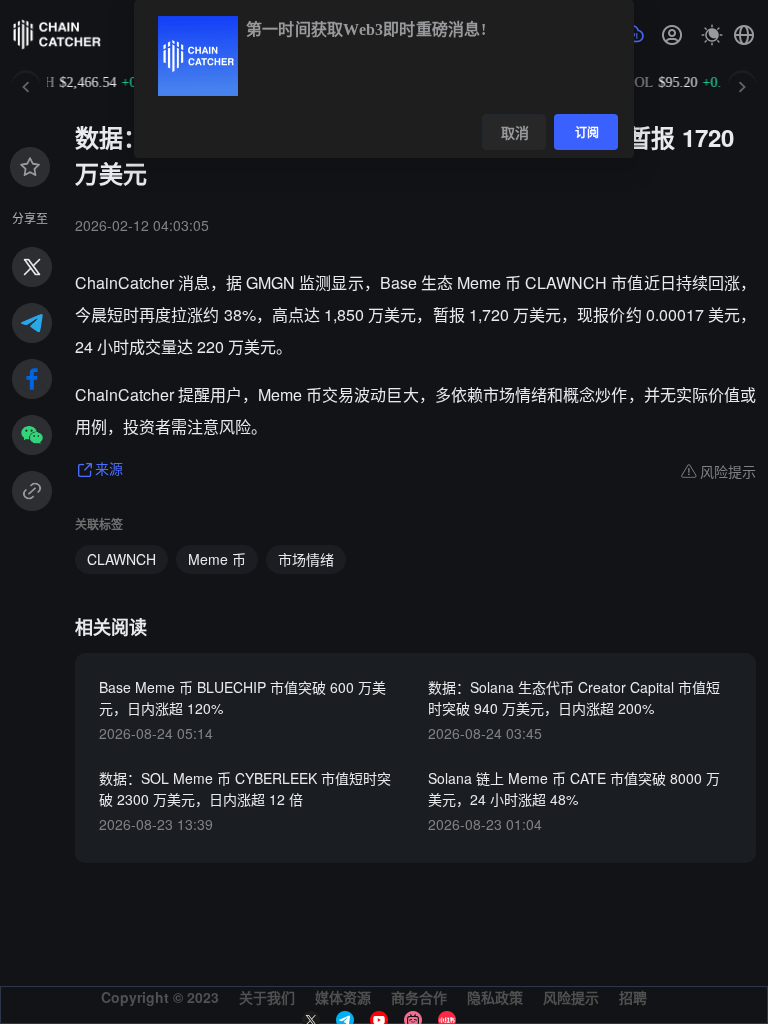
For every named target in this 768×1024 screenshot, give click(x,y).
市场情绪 (306, 559)
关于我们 (267, 997)
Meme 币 (217, 559)
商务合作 (419, 997)
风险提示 (571, 997)
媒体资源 (343, 997)
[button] (744, 35)
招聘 (633, 997)
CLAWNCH (121, 559)
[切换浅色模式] (712, 35)
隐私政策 (495, 997)
